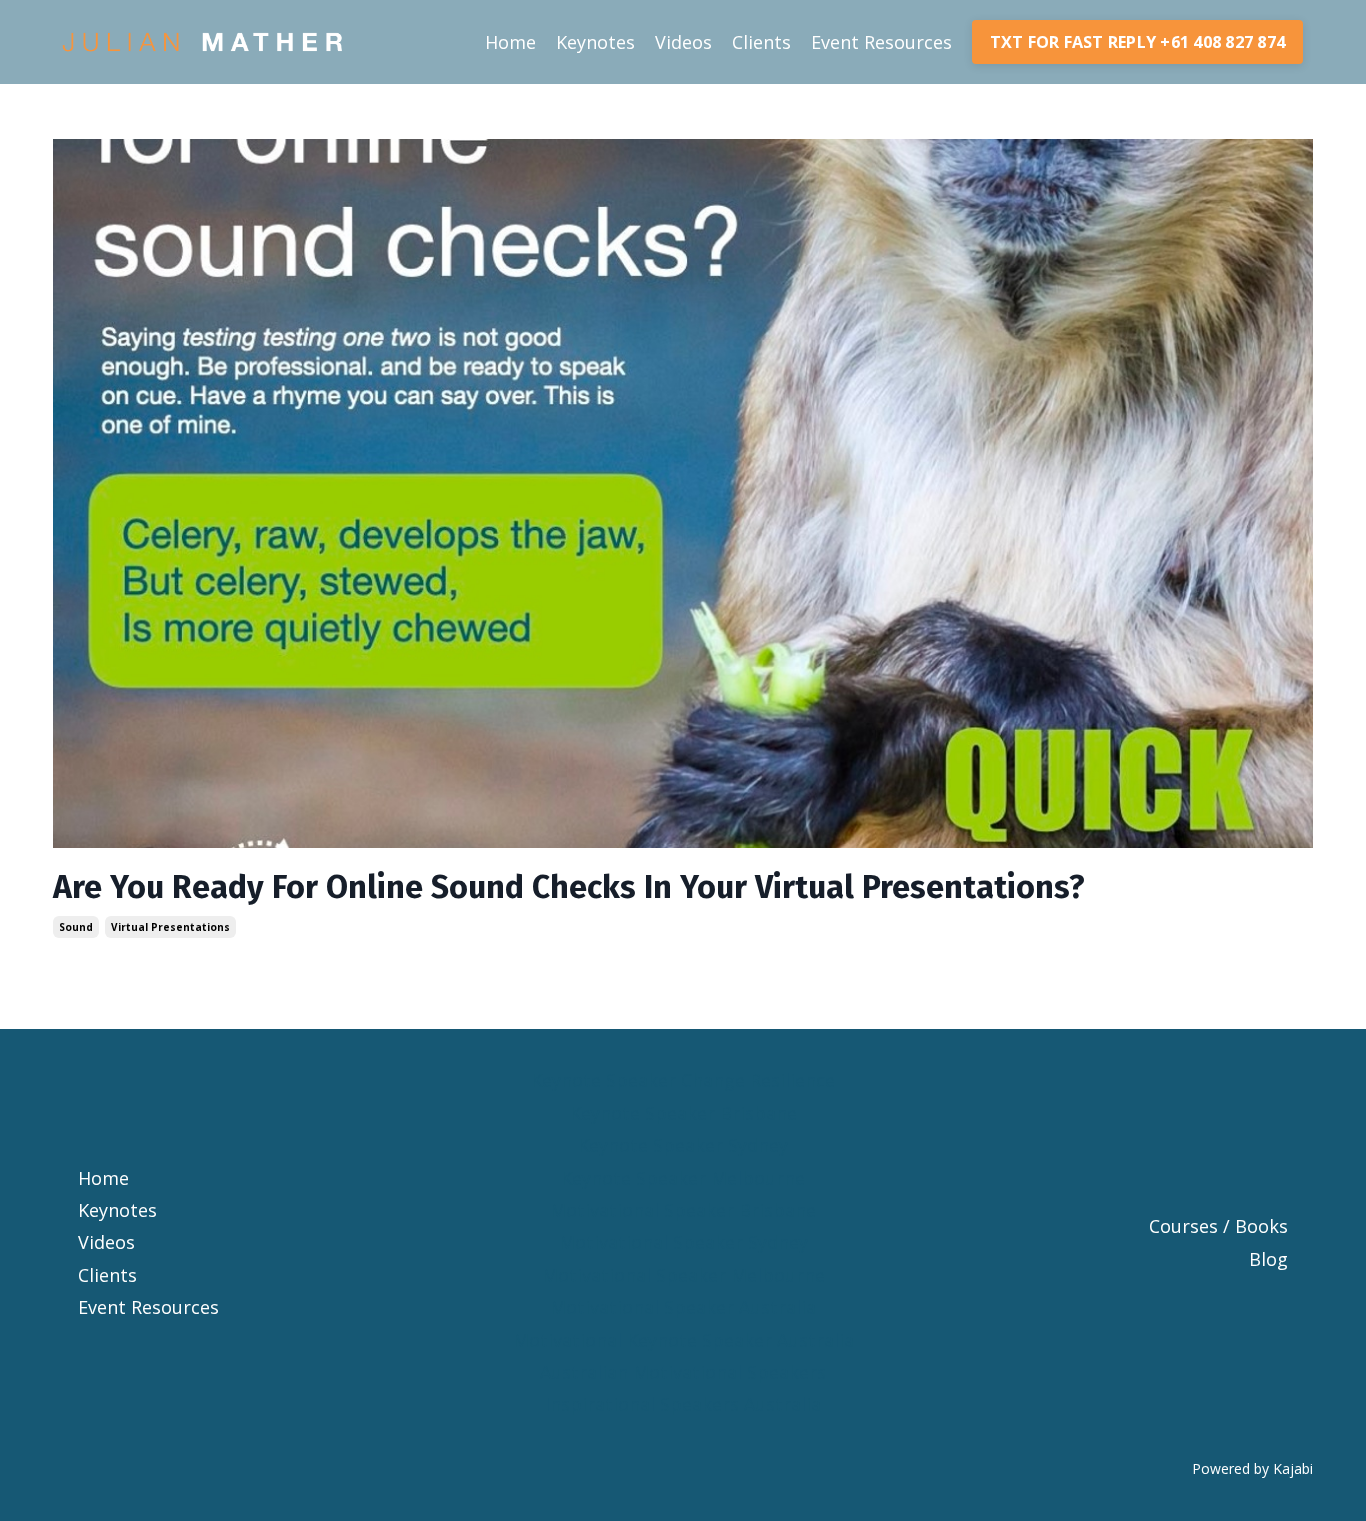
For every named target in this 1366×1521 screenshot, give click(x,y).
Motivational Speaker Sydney (683, 1242)
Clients (761, 42)
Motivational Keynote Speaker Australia (683, 1340)
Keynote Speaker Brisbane (683, 1113)
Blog (1268, 1259)
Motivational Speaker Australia (683, 1307)
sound (76, 927)
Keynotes (595, 42)
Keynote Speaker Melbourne (683, 1178)
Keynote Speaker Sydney (683, 1145)
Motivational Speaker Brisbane (683, 1210)
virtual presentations (170, 927)
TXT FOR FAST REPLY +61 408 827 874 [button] (1138, 42)
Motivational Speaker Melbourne (683, 1275)
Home (510, 42)
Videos (683, 42)
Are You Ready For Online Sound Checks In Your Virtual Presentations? (569, 887)
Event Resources (881, 42)
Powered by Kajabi (1252, 1468)
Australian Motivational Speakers (683, 1372)
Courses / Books (1218, 1226)
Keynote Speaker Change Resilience (683, 1080)
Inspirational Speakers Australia (683, 1404)
